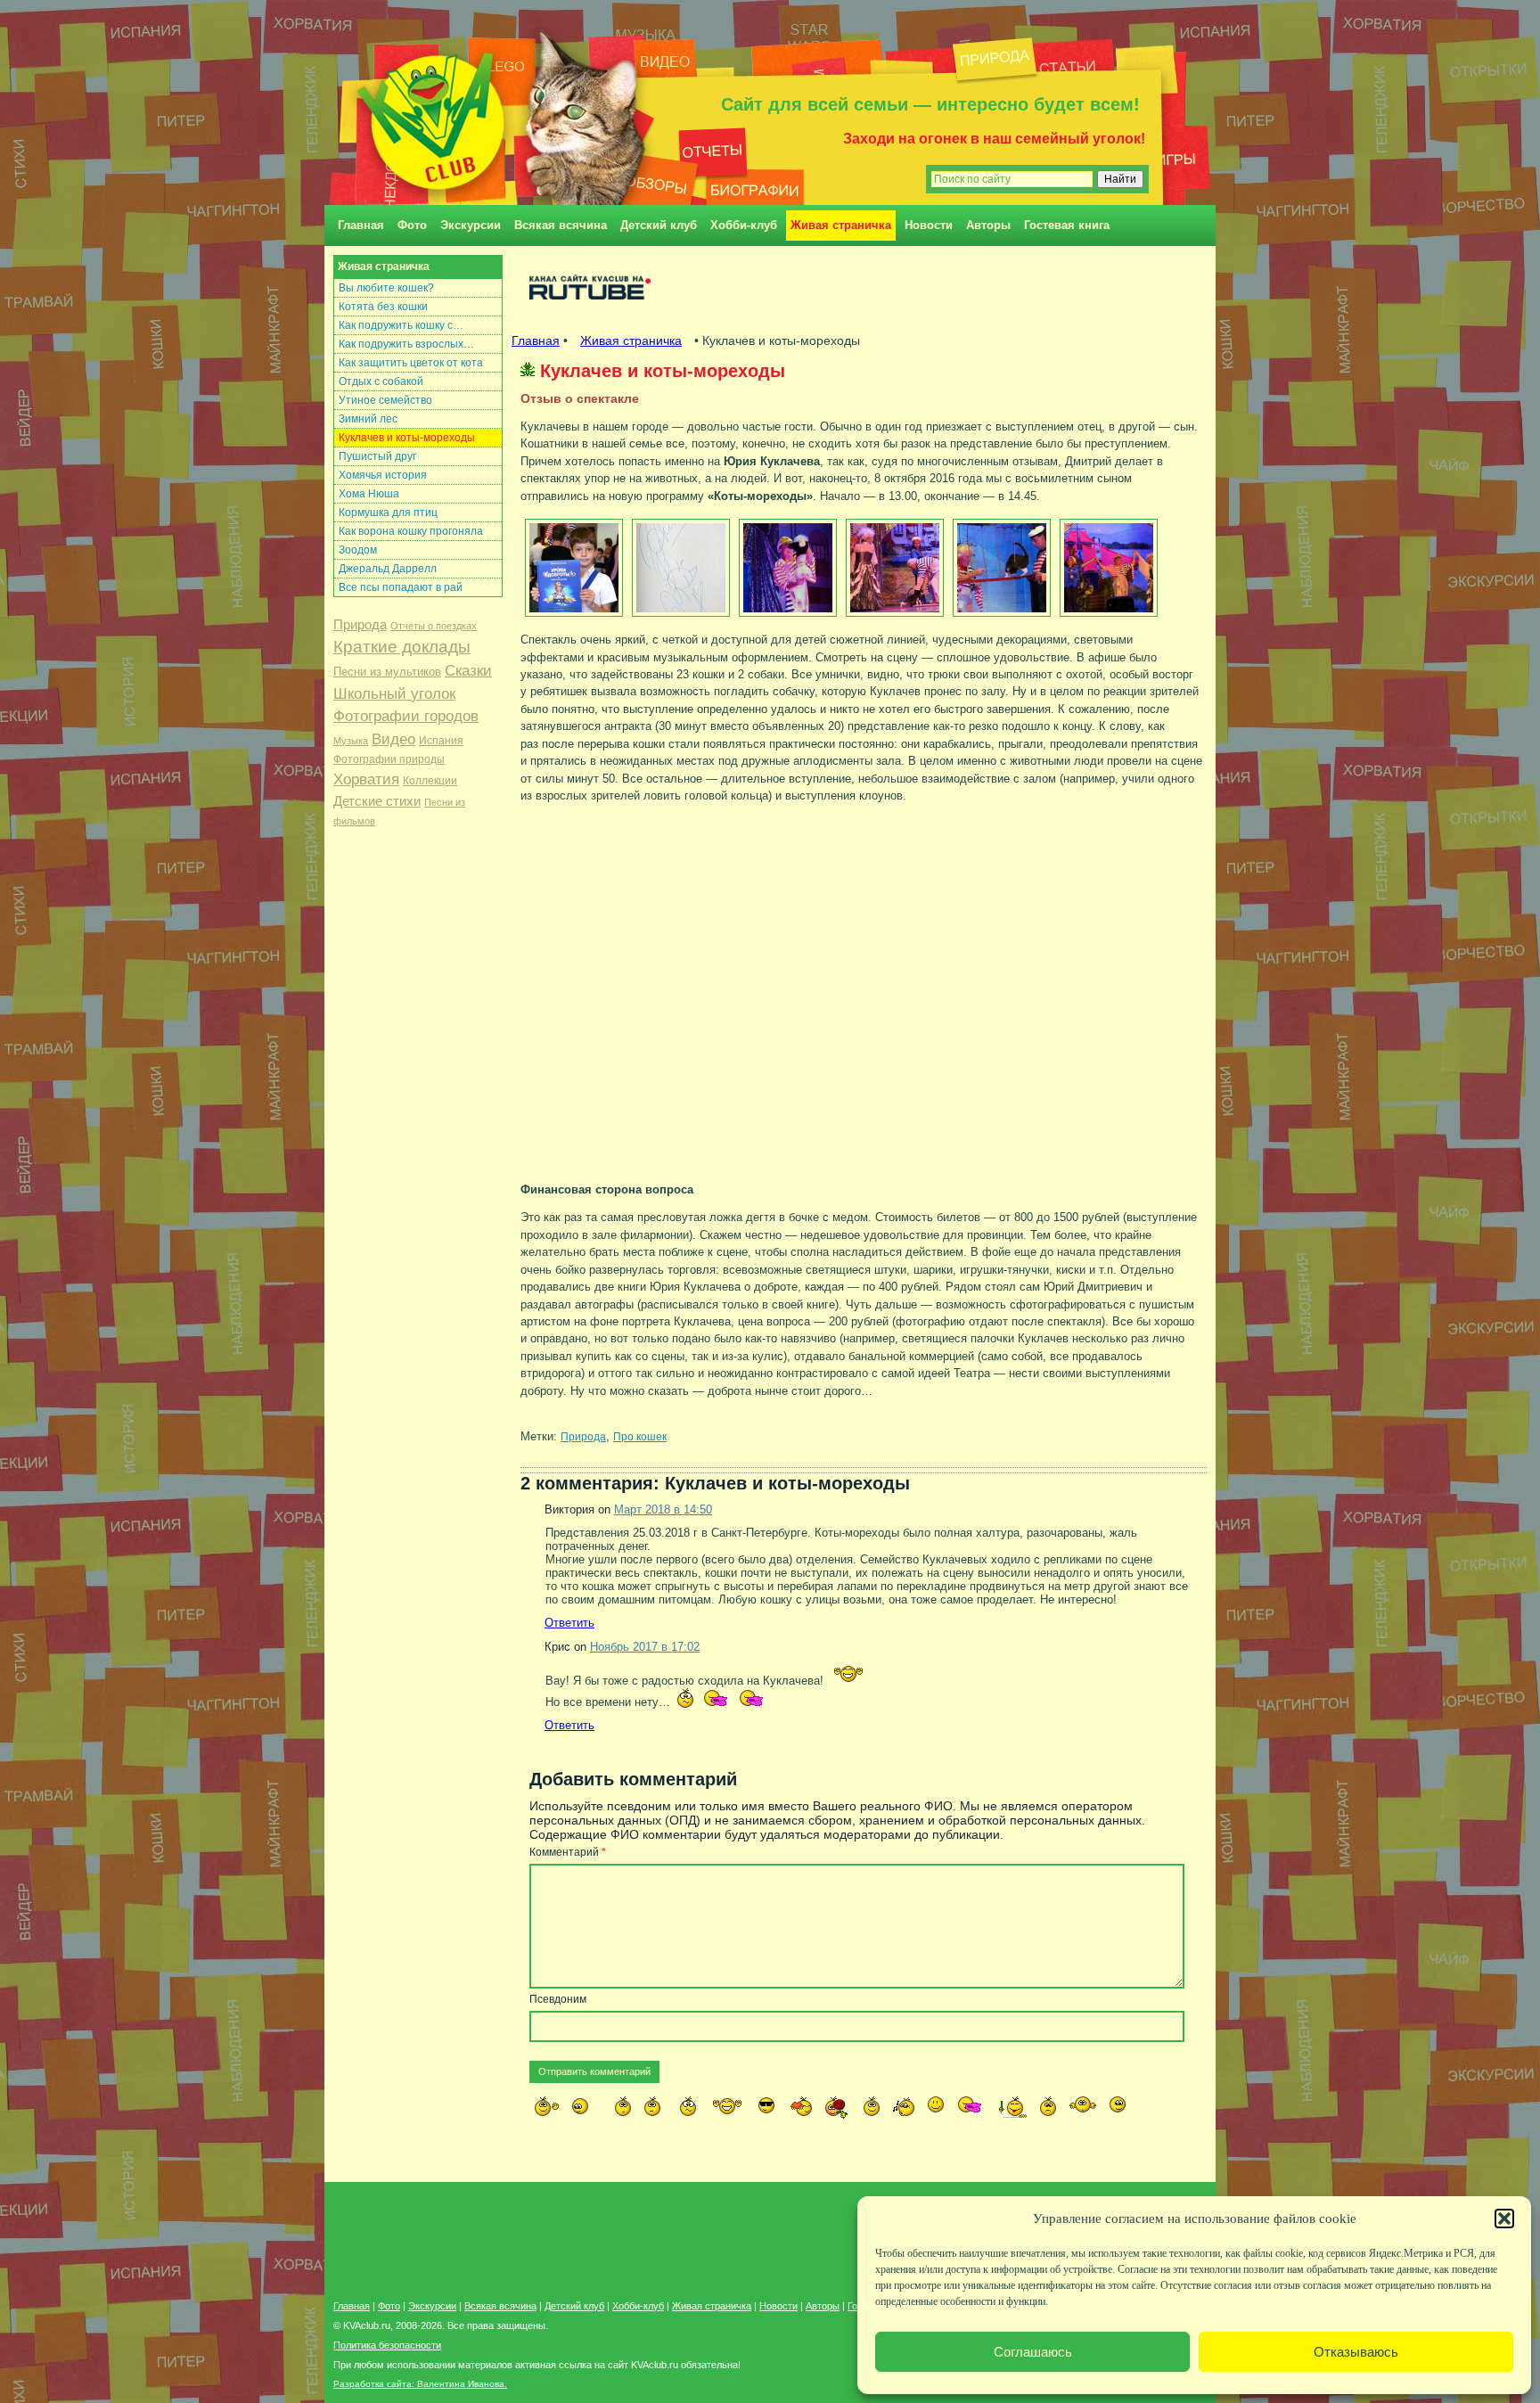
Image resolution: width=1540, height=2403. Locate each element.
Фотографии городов (406, 716)
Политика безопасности (387, 2345)
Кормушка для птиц (388, 513)
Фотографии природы (389, 759)
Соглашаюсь (1033, 2352)
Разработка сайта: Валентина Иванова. (420, 2384)
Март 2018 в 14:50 (663, 1509)
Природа (360, 625)
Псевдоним (558, 1999)
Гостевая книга (1067, 225)
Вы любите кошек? (386, 288)
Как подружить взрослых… (406, 344)
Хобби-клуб (744, 225)
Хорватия (366, 779)
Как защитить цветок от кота (411, 363)
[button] (1504, 2218)
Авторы (988, 225)
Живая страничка (841, 225)
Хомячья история (383, 475)
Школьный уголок (394, 694)
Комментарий (568, 1852)
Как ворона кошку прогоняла (411, 531)
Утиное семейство (385, 400)
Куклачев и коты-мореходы (407, 438)
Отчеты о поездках (434, 626)
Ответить (569, 1623)
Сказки (468, 671)
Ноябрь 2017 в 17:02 (645, 1647)
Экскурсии (471, 225)
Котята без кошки (383, 307)
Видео (393, 739)
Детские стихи (377, 801)
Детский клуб (659, 225)
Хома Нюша (369, 494)
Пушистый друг (377, 456)
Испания (441, 741)
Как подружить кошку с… (401, 325)
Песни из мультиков (387, 672)
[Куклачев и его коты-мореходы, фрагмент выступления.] (786, 568)
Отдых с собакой (381, 381)
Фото (412, 225)
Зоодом (358, 550)
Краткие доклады (402, 647)
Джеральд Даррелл (388, 569)
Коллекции (430, 781)
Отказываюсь (1356, 2352)
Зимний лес (368, 419)
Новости (929, 225)
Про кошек (640, 1436)
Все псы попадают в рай (401, 587)
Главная (361, 225)
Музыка (351, 741)
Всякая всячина (561, 225)
